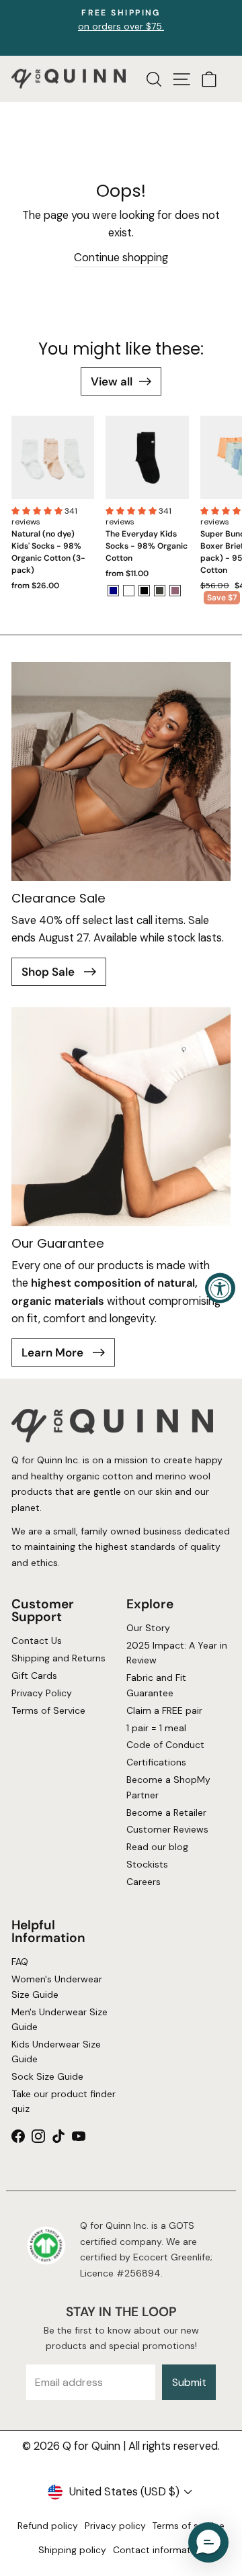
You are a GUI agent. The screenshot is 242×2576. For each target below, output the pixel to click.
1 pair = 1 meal (156, 1728)
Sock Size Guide (47, 2076)
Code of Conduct (165, 1745)
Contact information (159, 2550)
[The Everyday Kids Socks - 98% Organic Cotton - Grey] (160, 591)
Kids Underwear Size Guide (56, 2052)
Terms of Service (48, 1710)
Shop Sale (49, 972)
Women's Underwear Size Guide (57, 1987)
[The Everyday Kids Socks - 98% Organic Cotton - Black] (144, 591)
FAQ (20, 1962)
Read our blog (157, 1847)
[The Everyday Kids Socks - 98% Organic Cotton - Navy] (113, 591)
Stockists (147, 1865)
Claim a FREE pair (164, 1710)
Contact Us (37, 1641)
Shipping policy (72, 2550)
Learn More (54, 1352)
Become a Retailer (166, 1812)
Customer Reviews (167, 1830)
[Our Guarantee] (121, 1117)
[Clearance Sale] (121, 772)
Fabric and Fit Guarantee (156, 1686)
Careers (144, 1882)
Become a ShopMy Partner (168, 1788)
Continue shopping (121, 258)
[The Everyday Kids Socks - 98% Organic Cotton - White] (129, 591)
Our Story (148, 1628)
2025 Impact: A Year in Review (177, 1653)
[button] (38, 511)
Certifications (156, 1763)
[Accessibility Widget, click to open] (220, 1288)
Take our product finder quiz (64, 2101)
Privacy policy (115, 2526)
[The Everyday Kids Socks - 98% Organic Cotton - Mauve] (175, 591)
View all (112, 381)
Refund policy (48, 2526)
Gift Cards (34, 1676)
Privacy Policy (42, 1693)
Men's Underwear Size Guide (59, 2019)
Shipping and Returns (58, 1659)
